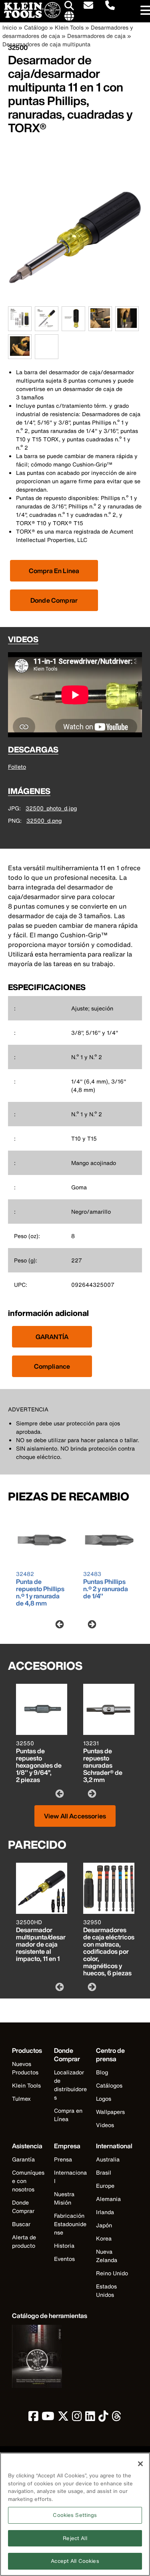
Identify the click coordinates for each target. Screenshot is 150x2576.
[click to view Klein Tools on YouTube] (48, 2418)
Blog (102, 2072)
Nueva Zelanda (107, 2256)
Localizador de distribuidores (70, 2085)
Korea (104, 2238)
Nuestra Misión (64, 2198)
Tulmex (21, 2099)
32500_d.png (44, 821)
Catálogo (36, 27)
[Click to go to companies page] (69, 16)
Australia (108, 2159)
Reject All (75, 2538)
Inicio (10, 27)
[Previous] (59, 1624)
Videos (105, 2125)
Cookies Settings (75, 2515)
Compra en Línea (68, 2115)
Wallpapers (110, 2112)
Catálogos (109, 2085)
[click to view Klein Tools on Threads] (117, 2418)
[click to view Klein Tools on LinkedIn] (90, 2418)
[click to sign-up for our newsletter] (88, 6)
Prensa (63, 2159)
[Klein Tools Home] (30, 16)
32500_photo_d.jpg (51, 808)
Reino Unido (112, 2273)
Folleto (17, 767)
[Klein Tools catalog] (50, 2357)
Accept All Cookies (75, 2561)
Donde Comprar (54, 600)
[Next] (91, 1624)
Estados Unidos (106, 2290)
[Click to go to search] (69, 7)
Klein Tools (69, 27)
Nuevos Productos (25, 2068)
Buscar (21, 2224)
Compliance (52, 1366)
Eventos (64, 2259)
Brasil (104, 2172)
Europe (105, 2186)
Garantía (23, 2159)
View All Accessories (75, 1816)
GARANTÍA (52, 1337)
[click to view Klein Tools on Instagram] (77, 2418)
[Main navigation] (144, 11)
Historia (64, 2246)
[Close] (140, 2464)
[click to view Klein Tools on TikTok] (103, 2418)
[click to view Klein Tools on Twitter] (63, 2418)
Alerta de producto (24, 2241)
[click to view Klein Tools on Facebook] (33, 2418)
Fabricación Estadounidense (70, 2224)
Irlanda (105, 2212)
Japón (104, 2225)
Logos (104, 2099)
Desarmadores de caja (96, 36)
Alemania (108, 2199)
